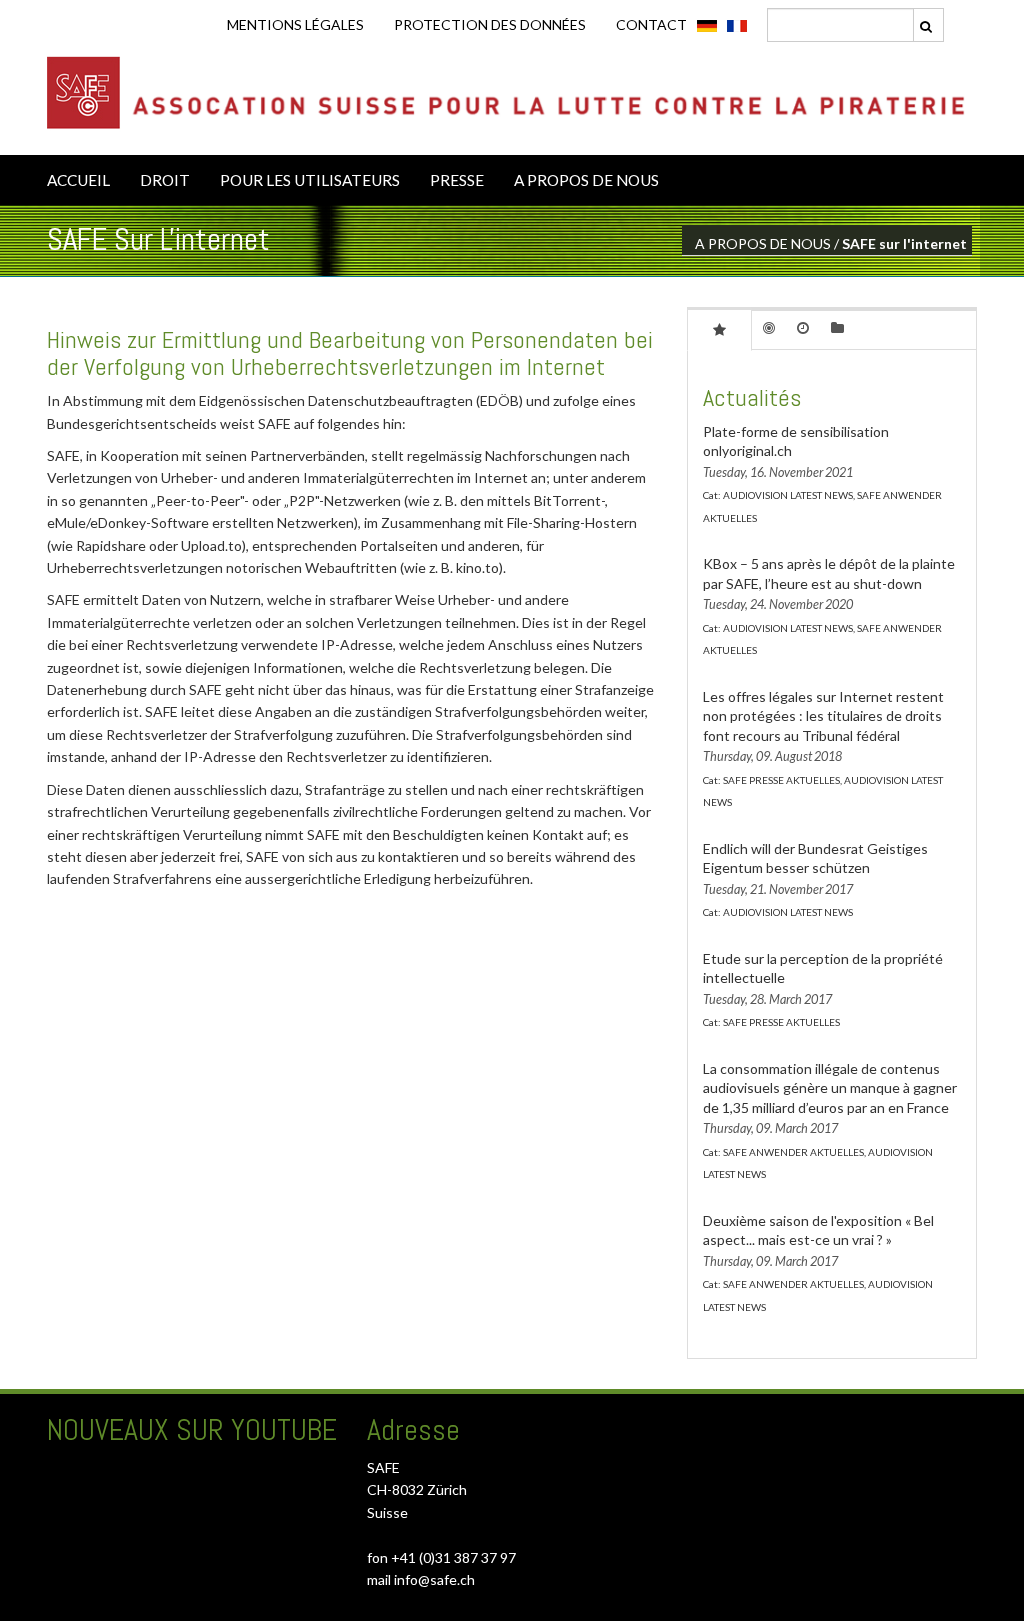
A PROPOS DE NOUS (586, 180)
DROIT (165, 180)
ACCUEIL (78, 180)
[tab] (719, 329)
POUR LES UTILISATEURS (310, 180)
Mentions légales (295, 24)
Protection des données (490, 24)
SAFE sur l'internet (904, 243)
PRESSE (457, 180)
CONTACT (651, 24)
